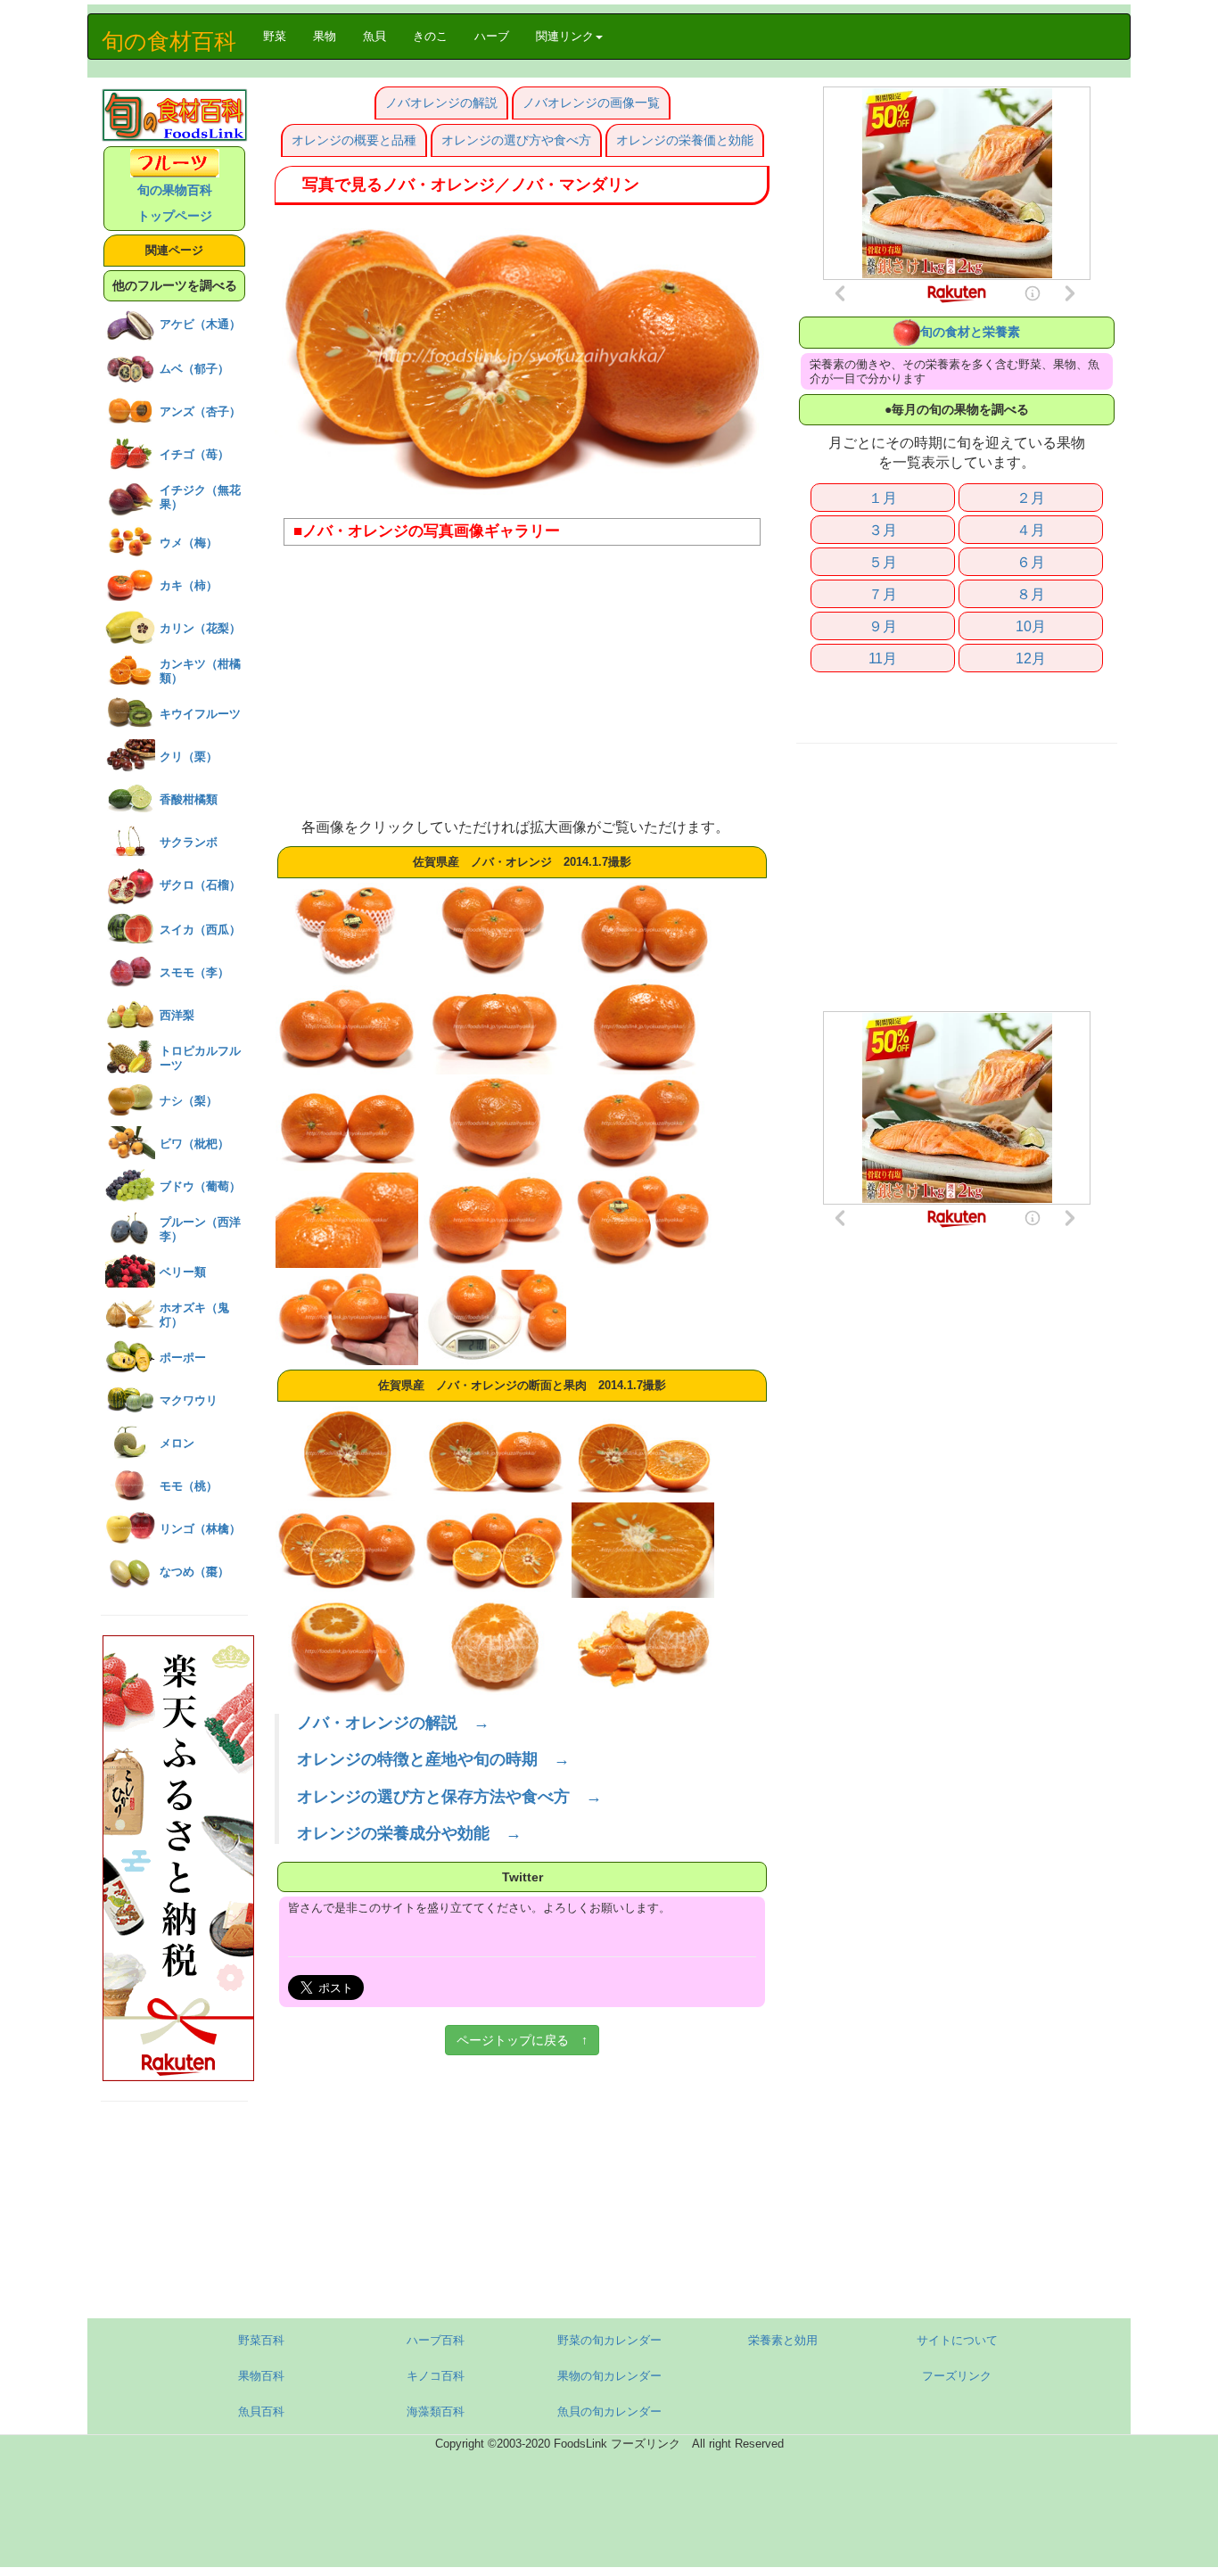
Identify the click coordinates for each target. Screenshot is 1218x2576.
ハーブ (492, 36)
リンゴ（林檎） (200, 1529)
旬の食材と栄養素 (970, 332)
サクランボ (189, 842)
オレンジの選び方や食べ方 (516, 140)
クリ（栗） (189, 757)
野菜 (281, 36)
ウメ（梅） (189, 543)
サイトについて (957, 2340)
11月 (883, 658)
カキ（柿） (189, 585)
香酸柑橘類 (189, 799)
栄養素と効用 (783, 2340)
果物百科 (261, 2376)
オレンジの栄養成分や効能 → (409, 1833)
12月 (1031, 658)
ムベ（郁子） (194, 369)
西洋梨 (177, 1015)
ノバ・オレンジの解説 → (393, 1723)
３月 (883, 530)
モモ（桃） (189, 1486)
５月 (883, 562)
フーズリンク (957, 2376)
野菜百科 (261, 2340)
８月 (1031, 594)
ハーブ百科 (436, 2340)
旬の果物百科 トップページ (175, 203)
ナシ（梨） (189, 1101)
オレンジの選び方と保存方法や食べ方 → (449, 1797)
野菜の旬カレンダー (609, 2340)
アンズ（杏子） (200, 412)
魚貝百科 (261, 2411)
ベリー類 (183, 1272)
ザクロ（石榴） (200, 885)
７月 (883, 594)
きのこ (430, 36)
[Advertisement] (522, 688)
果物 (325, 36)
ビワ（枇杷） (194, 1144)
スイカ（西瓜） (200, 930)
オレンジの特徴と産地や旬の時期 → (433, 1759)
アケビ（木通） (200, 324)
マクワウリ (189, 1400)
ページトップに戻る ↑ (522, 2040)
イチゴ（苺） (194, 454)
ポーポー (183, 1358)
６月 (1031, 562)
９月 (883, 626)
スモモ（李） (194, 972)
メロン (177, 1443)
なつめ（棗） (194, 1572)
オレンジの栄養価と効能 (685, 140)
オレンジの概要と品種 (354, 140)
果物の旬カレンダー (609, 2376)
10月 (1031, 626)
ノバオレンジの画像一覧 (591, 103)
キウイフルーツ (200, 714)
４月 (1031, 530)
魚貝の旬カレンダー (609, 2411)
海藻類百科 (436, 2411)
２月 (1031, 498)
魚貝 (374, 36)
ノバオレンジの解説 (441, 103)
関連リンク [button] (565, 36)
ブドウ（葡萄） (200, 1186)
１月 (883, 498)
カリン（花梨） (200, 628)
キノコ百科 (436, 2376)
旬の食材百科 (169, 41)
